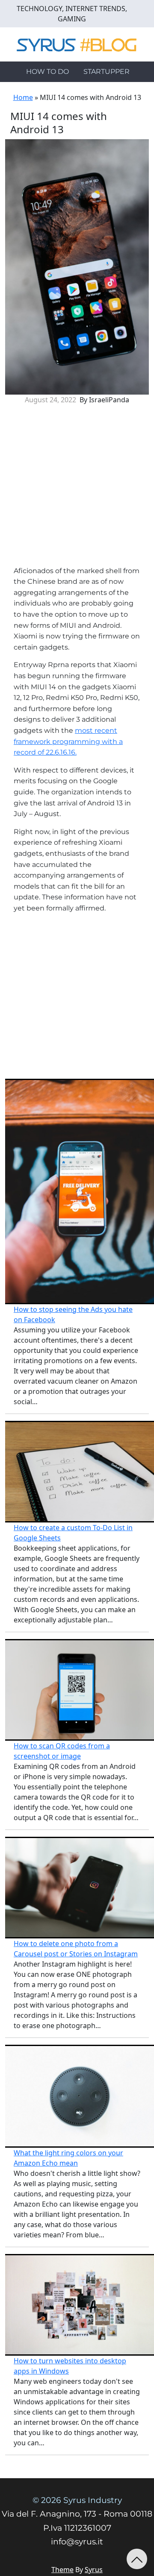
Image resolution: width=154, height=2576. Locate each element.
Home (23, 97)
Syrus (94, 2570)
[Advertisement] (77, 489)
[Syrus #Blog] (77, 44)
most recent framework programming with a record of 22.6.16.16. (68, 741)
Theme (62, 2570)
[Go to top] (137, 2559)
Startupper (107, 72)
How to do (47, 72)
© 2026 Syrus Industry (77, 2500)
